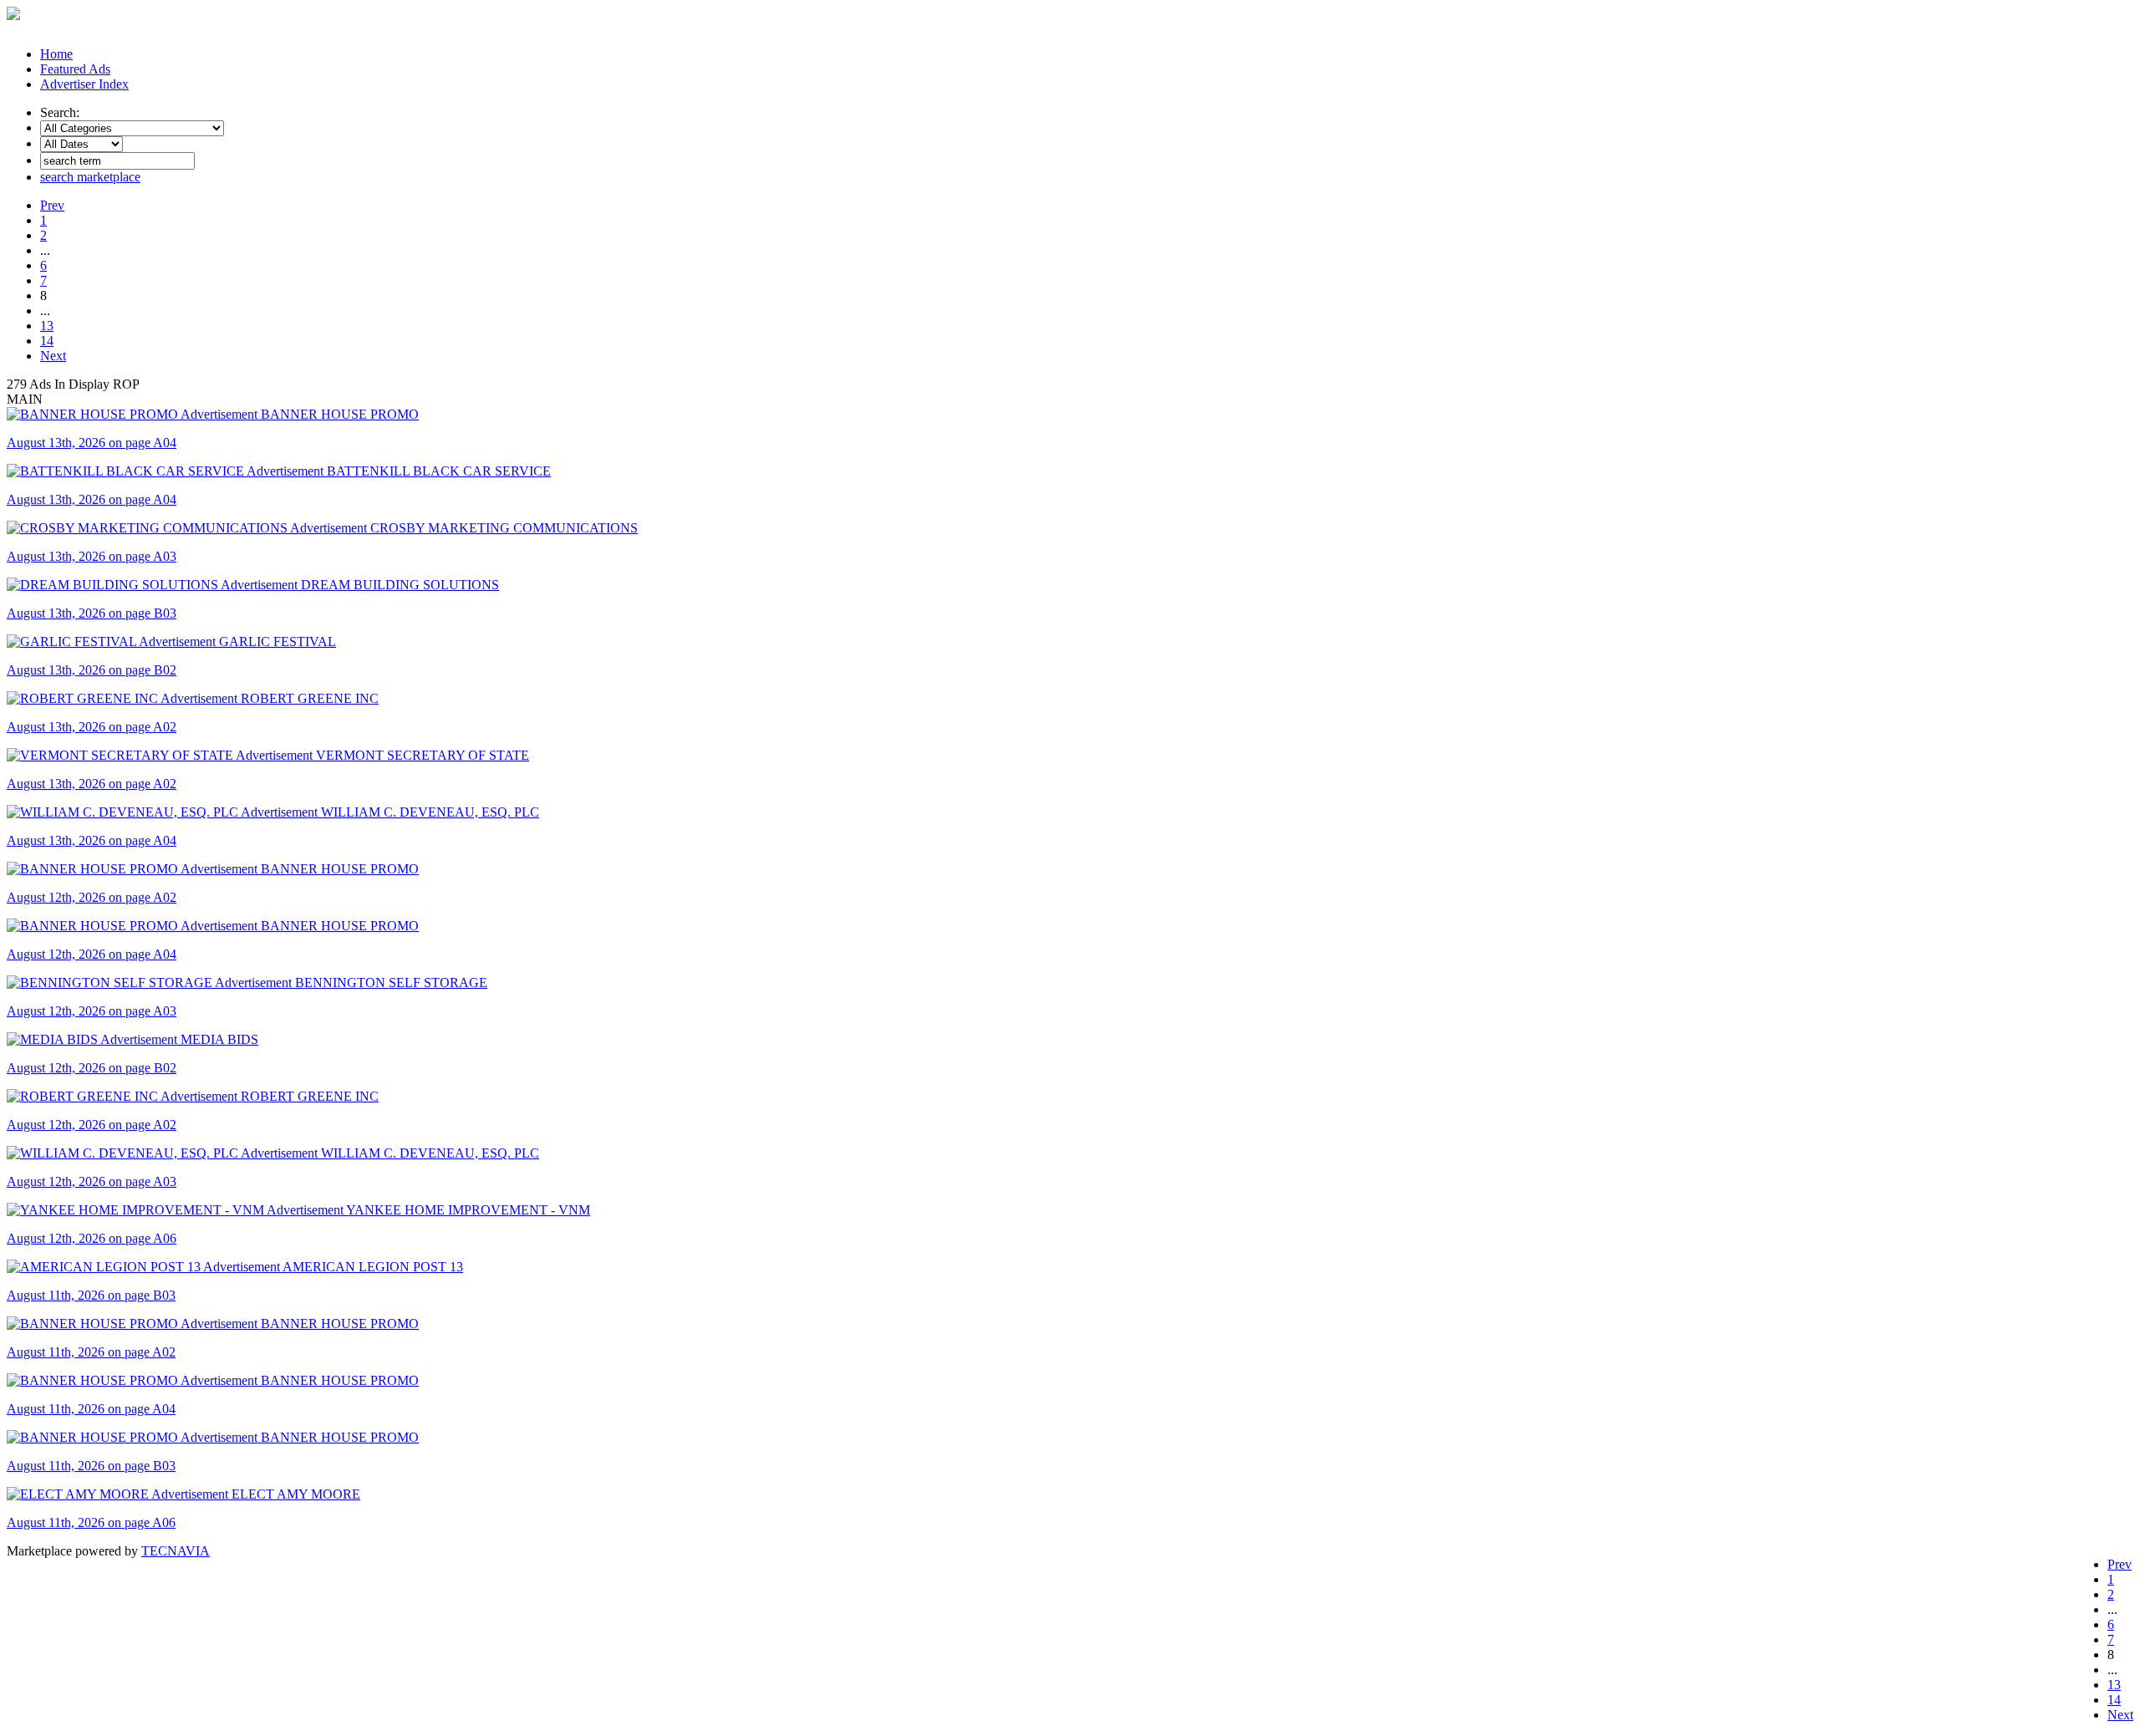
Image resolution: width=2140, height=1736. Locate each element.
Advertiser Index (84, 84)
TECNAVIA (176, 1551)
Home (56, 54)
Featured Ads (75, 69)
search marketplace (90, 177)
